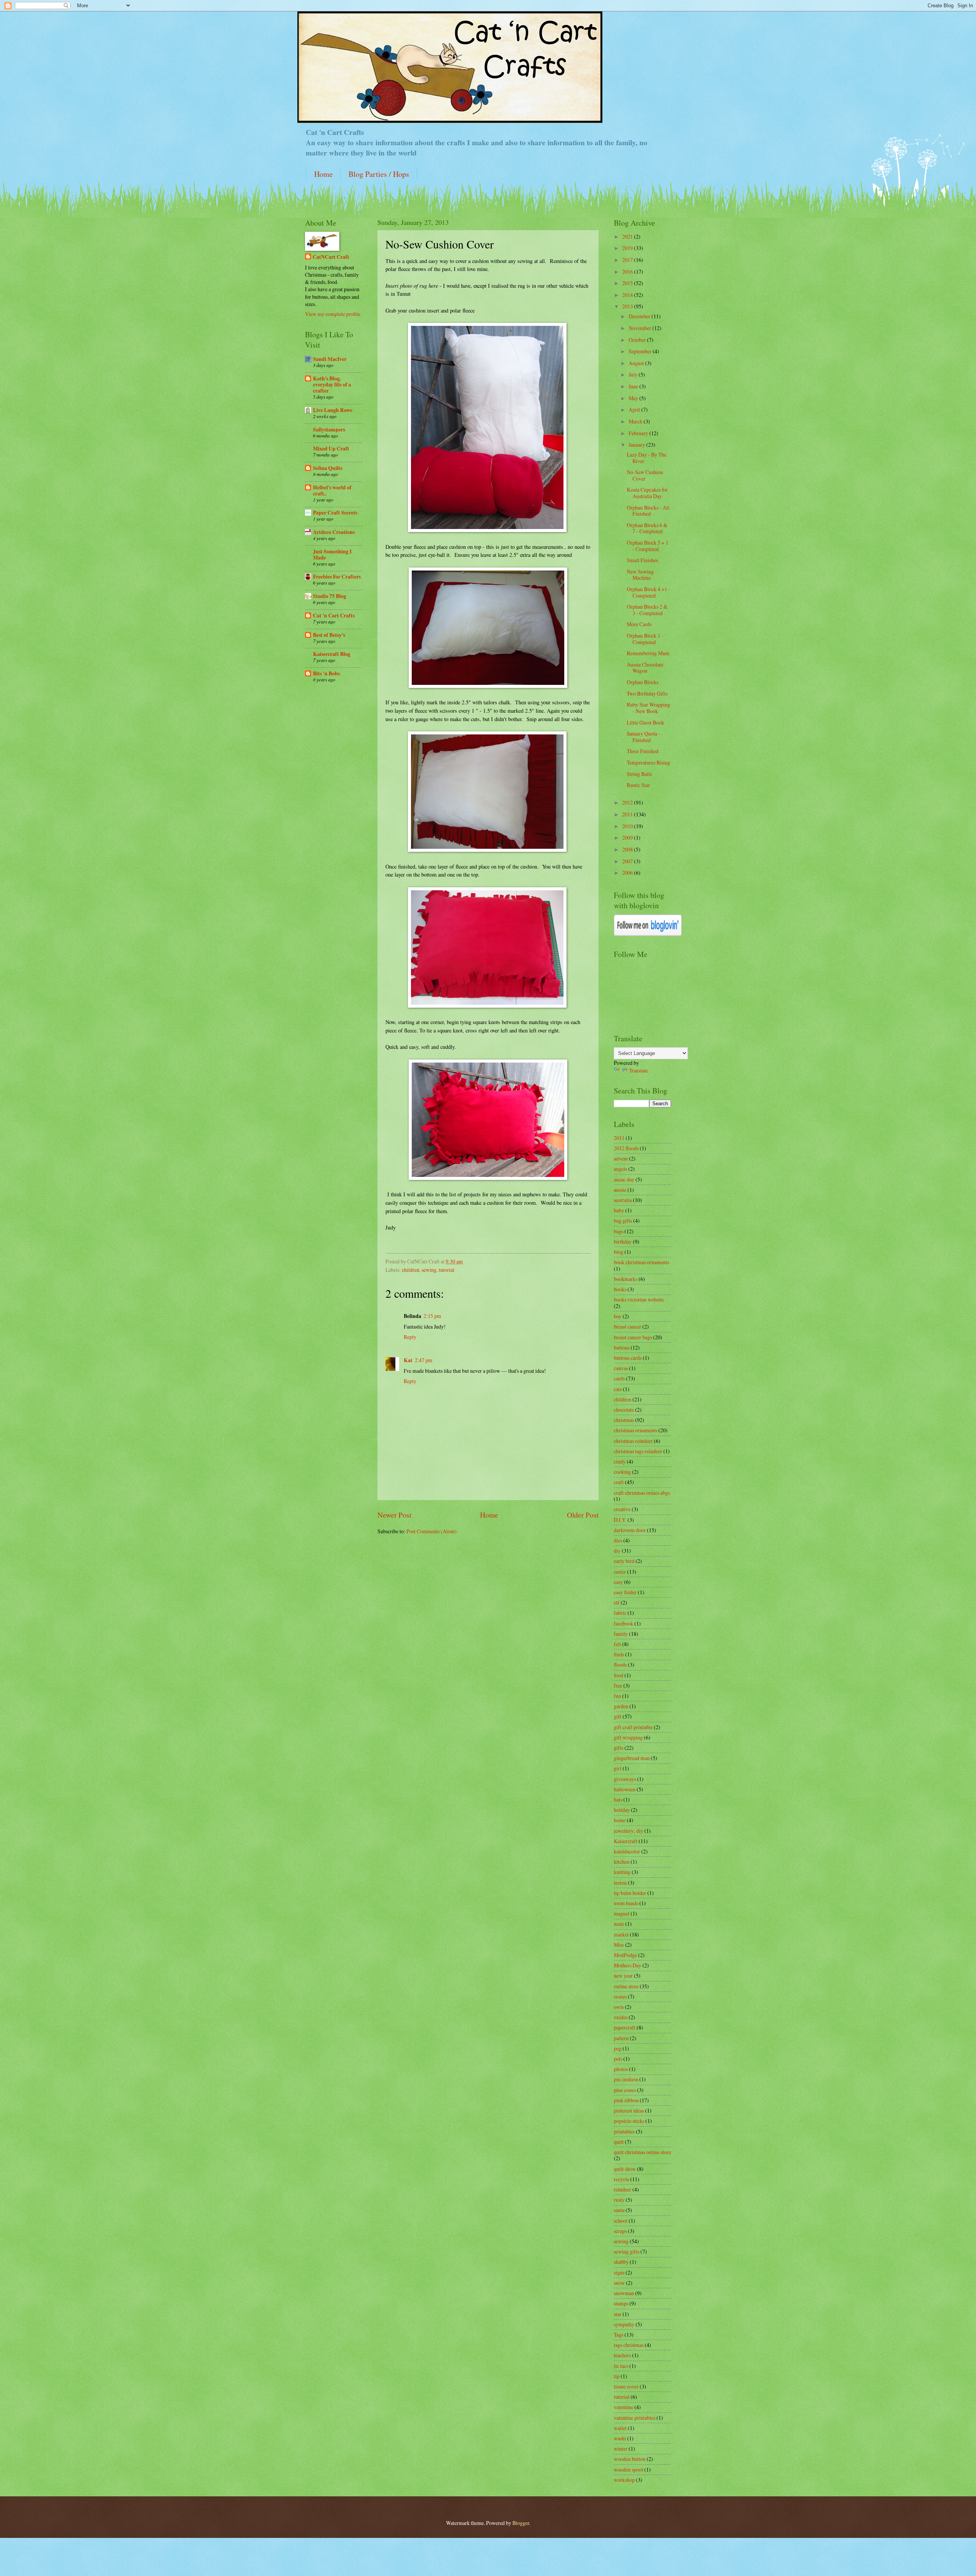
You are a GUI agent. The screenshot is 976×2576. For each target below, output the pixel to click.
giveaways (625, 1779)
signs (619, 2272)
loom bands (626, 1903)
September (641, 351)
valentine (624, 2407)
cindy (620, 1461)
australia (623, 1200)
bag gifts (623, 1221)
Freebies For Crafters (337, 577)
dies (618, 1540)
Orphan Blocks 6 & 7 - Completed (647, 528)
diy (617, 1551)
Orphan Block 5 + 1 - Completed (648, 546)
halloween (625, 1789)
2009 (628, 838)
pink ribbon (626, 2100)
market (621, 1934)
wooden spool (628, 2469)
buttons (622, 1347)
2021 (628, 236)
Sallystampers (329, 430)
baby (619, 1210)
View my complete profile (333, 314)
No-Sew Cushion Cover (645, 475)
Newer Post (394, 1515)
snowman (624, 2293)
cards (619, 1378)
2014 (628, 295)
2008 (628, 849)
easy (618, 1582)
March (636, 421)
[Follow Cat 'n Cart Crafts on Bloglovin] (648, 934)
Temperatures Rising (649, 762)
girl (618, 1768)
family (621, 1634)
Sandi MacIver (330, 359)
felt (617, 1644)
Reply (410, 1337)
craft (619, 1482)
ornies (620, 1997)
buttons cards (628, 1358)
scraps (620, 2231)
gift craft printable (633, 1727)
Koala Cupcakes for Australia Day (647, 493)
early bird (624, 1561)
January (637, 445)
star (618, 2314)
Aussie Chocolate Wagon (645, 668)
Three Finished (643, 751)
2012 (628, 802)
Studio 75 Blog (330, 596)
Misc (619, 1945)
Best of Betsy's (329, 635)
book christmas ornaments (641, 1262)
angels (620, 1169)
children (411, 1270)
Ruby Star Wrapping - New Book (649, 708)
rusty (619, 2200)
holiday (622, 1810)
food (619, 1675)
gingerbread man (632, 1758)
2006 (628, 873)
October (638, 340)
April (635, 410)
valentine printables (635, 2418)
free (618, 1686)
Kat (408, 1360)
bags (619, 1231)
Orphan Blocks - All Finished (648, 511)
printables (624, 2131)
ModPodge (625, 1955)
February (639, 433)
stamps (621, 2303)
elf (617, 1602)
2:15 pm (432, 1316)
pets (618, 2059)
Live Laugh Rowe (333, 410)
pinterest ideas (629, 2110)
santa (619, 2210)
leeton (620, 1883)
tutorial (447, 1270)
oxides (621, 2017)
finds (619, 1654)
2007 (628, 861)
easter (620, 1572)
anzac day (624, 1179)
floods (620, 1665)
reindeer (623, 2189)
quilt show (625, 2169)
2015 (628, 283)
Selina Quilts (328, 468)
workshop (624, 2480)
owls (619, 2007)
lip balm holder (630, 1893)
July (634, 374)
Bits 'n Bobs (326, 673)
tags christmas (629, 2345)
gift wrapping (628, 1737)
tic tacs (621, 2366)
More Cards (639, 624)
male (619, 1924)
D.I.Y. (620, 1520)
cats (618, 1389)
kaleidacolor (627, 1851)
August (637, 363)
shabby (621, 2262)
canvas (621, 1368)
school (621, 2221)
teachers (622, 2355)
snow (619, 2283)
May (634, 398)
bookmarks (626, 1279)
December (640, 316)
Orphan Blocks (643, 682)
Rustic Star (638, 785)
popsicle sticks (629, 2121)
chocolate (624, 1410)
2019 (628, 248)
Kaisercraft (626, 1841)
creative (622, 1509)
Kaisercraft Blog (332, 654)
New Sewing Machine (640, 575)
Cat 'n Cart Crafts (334, 616)
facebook (624, 1623)
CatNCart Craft (331, 257)
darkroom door (630, 1530)
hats (618, 1799)
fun (617, 1696)
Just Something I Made (332, 555)
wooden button (630, 2459)
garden (621, 1706)
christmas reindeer (633, 1441)
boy (618, 1316)
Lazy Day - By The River (647, 458)
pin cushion (626, 2079)
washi (620, 2438)
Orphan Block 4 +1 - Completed (649, 592)
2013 (628, 306)
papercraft (625, 2027)
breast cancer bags (633, 1337)
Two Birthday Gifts (647, 693)
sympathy (624, 2324)
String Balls (639, 774)
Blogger (521, 2523)
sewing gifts (627, 2251)
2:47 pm (424, 1360)
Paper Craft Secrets (335, 513)
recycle (621, 2179)
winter (621, 2449)
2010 (628, 826)
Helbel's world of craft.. (332, 491)
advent (621, 1158)
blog (619, 1252)
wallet (620, 2428)
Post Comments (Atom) (432, 1531)
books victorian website (639, 1299)
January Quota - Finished (644, 737)
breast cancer (628, 1326)
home (620, 1820)
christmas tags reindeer (638, 1451)
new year (623, 1976)
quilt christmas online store (642, 2152)
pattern (621, 2038)
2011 (628, 814)
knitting (622, 1872)
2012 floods (626, 1148)
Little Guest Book (645, 722)
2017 (628, 260)
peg (618, 2048)
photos (621, 2069)
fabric (620, 1613)
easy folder (625, 1592)
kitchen (622, 1862)
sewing (429, 1270)
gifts (619, 1748)
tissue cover (626, 2386)
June (634, 386)
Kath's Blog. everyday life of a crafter (332, 385)
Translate (639, 1070)
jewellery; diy (628, 1831)
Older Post (583, 1515)
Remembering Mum (648, 653)
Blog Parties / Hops (379, 174)
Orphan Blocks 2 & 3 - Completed (647, 610)
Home (323, 174)
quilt (619, 2142)
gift (618, 1716)
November (640, 328)
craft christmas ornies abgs (642, 1493)
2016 (628, 272)
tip (617, 2376)
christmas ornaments (636, 1430)
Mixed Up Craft (331, 449)
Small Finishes (642, 560)
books (620, 1289)
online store (626, 1986)
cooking (622, 1472)
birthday (623, 1242)
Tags (619, 2335)
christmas (624, 1420)
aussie (620, 1190)
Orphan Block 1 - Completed (645, 639)
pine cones (625, 2090)
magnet (622, 1913)
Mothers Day (628, 1965)
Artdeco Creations (334, 532)
